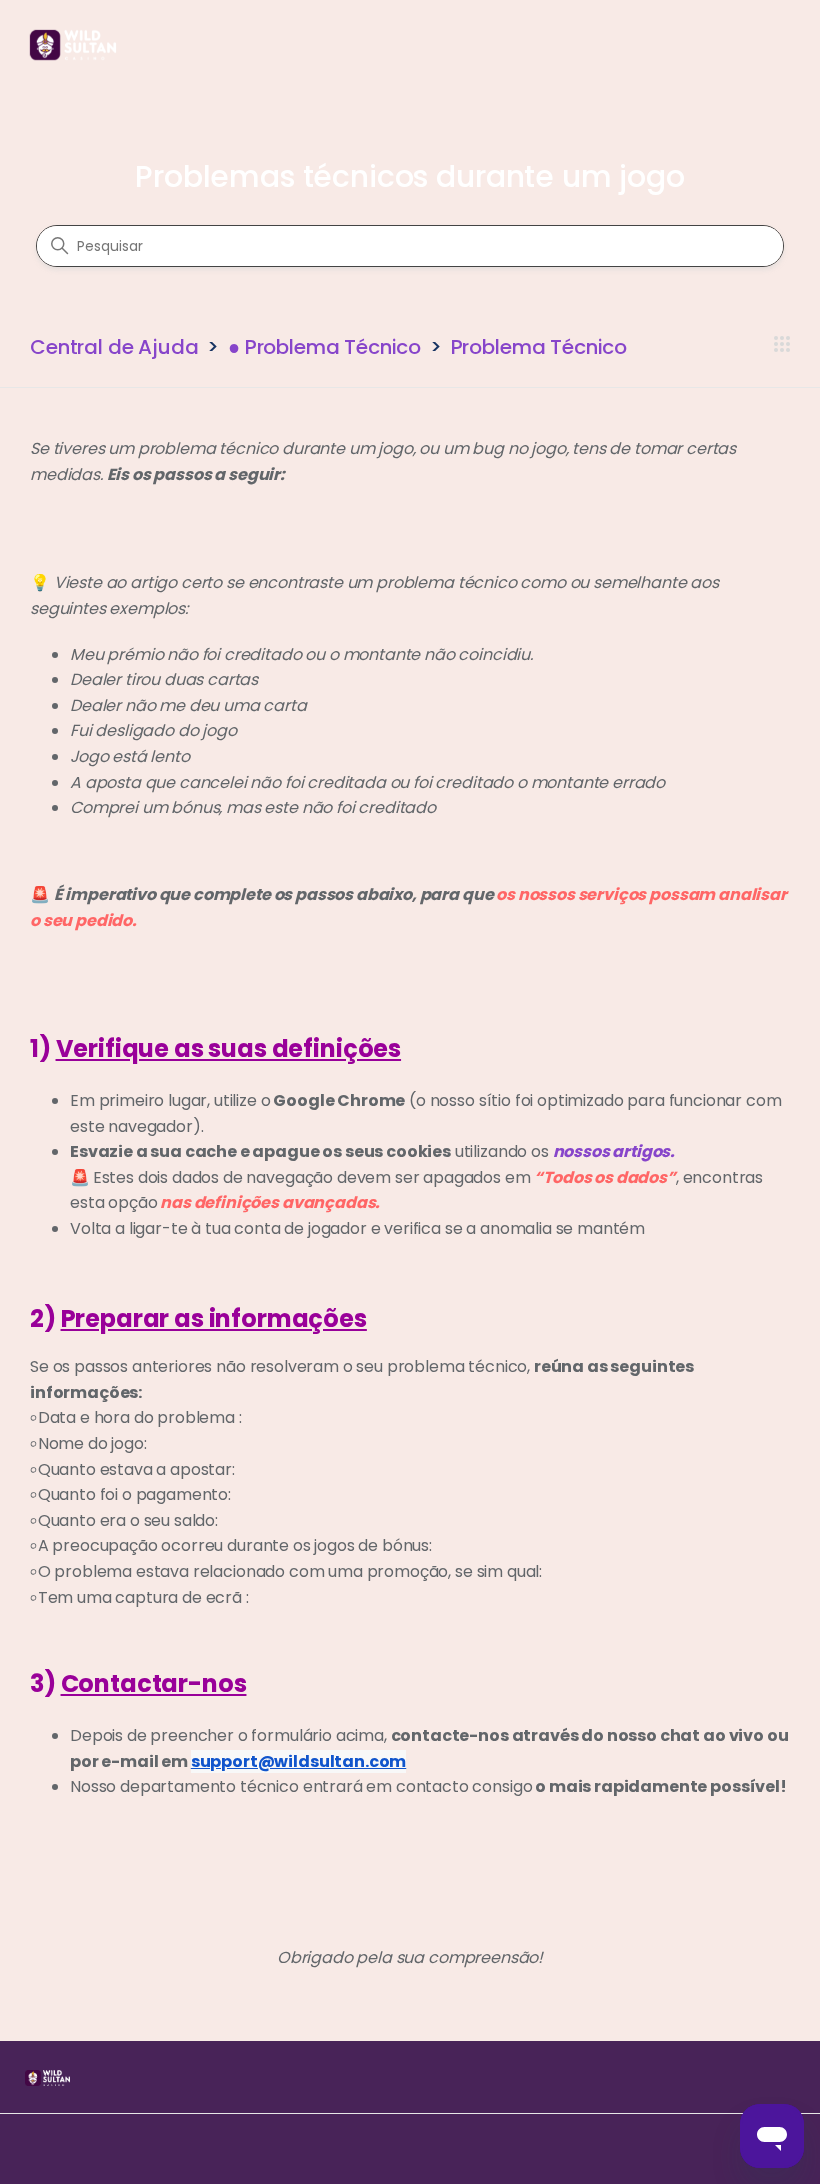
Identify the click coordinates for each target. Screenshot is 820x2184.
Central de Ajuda (114, 347)
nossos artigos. (614, 1151)
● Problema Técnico (324, 347)
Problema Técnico (539, 347)
